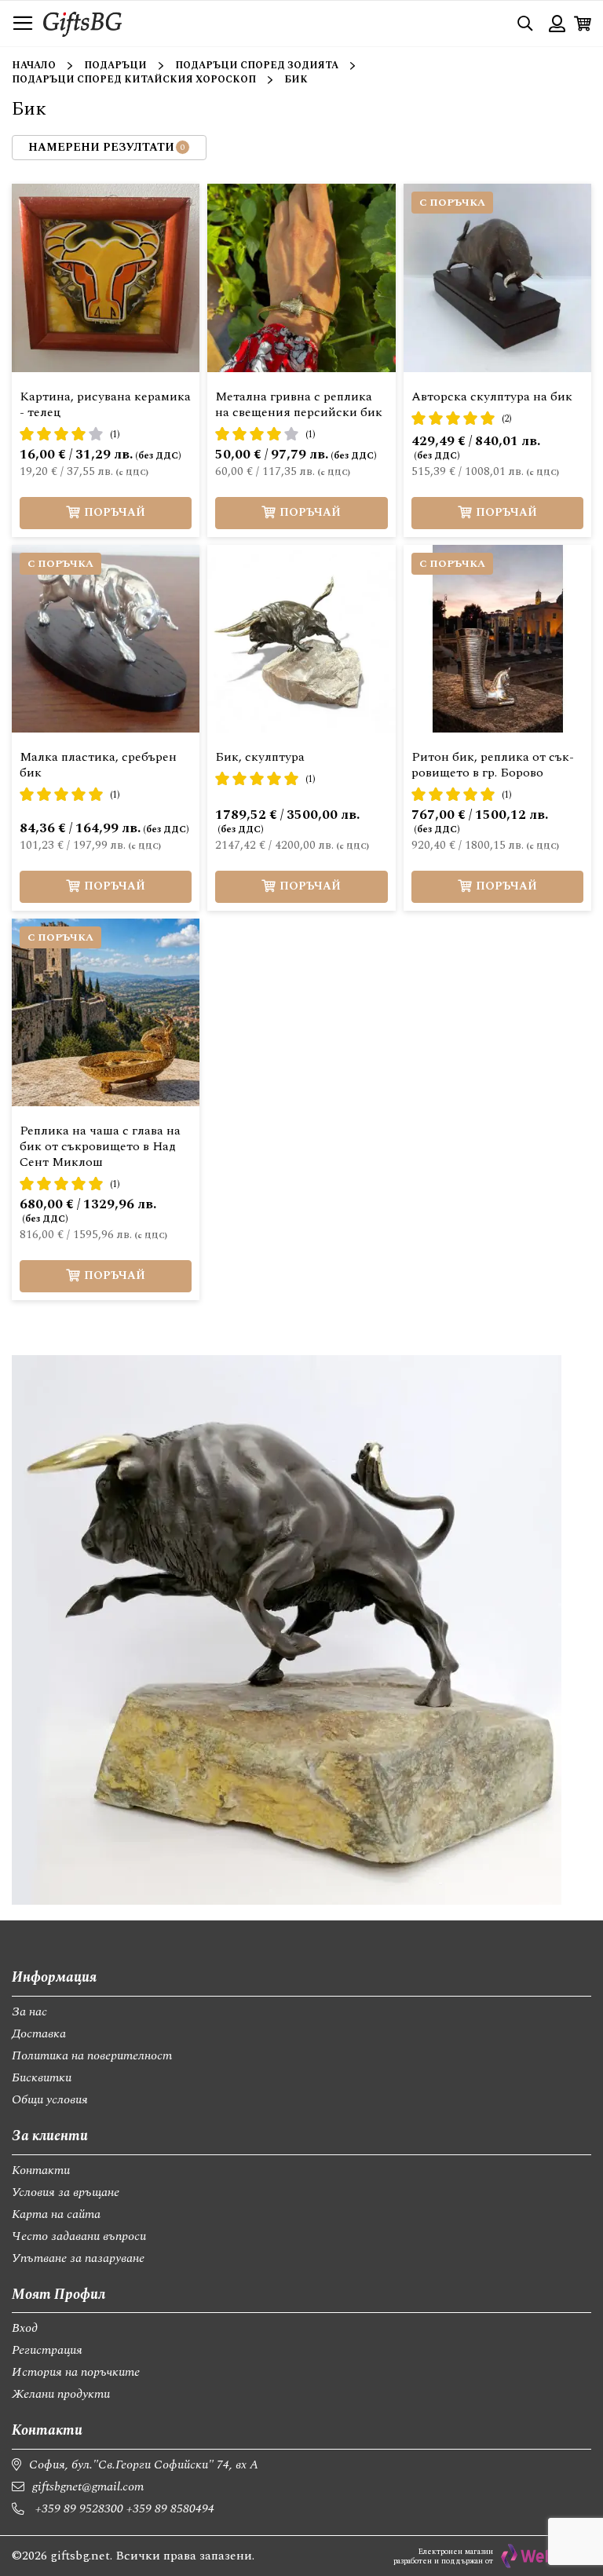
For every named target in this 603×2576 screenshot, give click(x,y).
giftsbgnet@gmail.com (88, 2486)
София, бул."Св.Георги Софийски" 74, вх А (144, 2465)
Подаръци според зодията (257, 66)
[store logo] (82, 23)
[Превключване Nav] (23, 24)
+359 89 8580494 (170, 2508)
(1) (115, 435)
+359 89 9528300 (79, 2508)
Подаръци (115, 66)
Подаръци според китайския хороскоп (134, 80)
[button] (207, 207)
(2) (507, 419)
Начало (34, 66)
